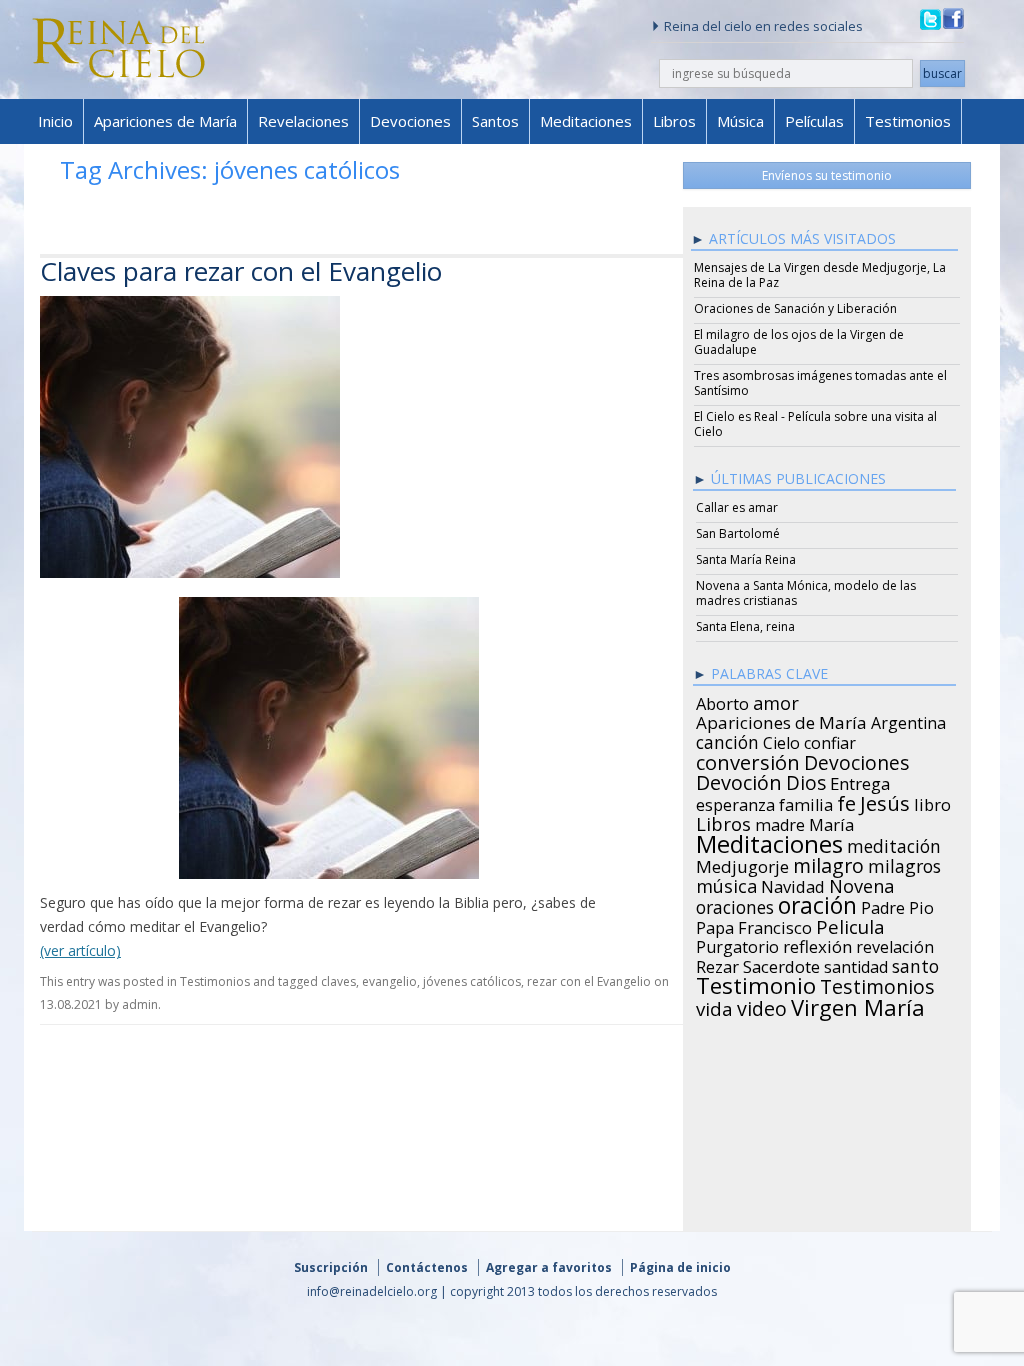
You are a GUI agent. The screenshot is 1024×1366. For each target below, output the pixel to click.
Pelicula (850, 924)
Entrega (860, 781)
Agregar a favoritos (549, 1267)
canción (727, 739)
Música (740, 121)
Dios (806, 780)
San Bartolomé (738, 533)
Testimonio (756, 983)
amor (776, 700)
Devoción (739, 780)
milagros (904, 863)
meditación (894, 843)
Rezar (717, 964)
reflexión (817, 944)
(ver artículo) (80, 950)
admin (140, 1004)
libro (932, 802)
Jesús (885, 800)
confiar (830, 740)
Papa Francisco (754, 925)
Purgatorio (737, 944)
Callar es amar (737, 507)
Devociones (410, 121)
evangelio (389, 981)
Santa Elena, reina (745, 626)
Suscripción (331, 1267)
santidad (856, 964)
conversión (748, 759)
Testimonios (908, 121)
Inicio (55, 121)
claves (338, 981)
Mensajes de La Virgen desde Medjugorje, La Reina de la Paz (820, 275)
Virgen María (858, 1004)
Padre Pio (897, 905)
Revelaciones (303, 121)
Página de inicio (680, 1267)
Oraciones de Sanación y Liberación (795, 308)
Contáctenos (427, 1267)
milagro (828, 863)
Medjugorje (742, 864)
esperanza (735, 802)
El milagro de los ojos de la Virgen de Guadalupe (799, 342)
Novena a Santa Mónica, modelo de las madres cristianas (806, 593)
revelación (895, 944)
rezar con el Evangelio (589, 981)
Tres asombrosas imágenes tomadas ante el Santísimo (820, 383)
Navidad (793, 884)
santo (915, 963)
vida (714, 1006)
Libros (674, 121)
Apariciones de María (165, 121)
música (726, 883)
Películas (814, 121)
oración (817, 903)
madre (780, 822)
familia (806, 802)
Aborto (722, 701)
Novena (861, 883)
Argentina (908, 720)
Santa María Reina (746, 559)
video (762, 1006)
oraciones (735, 904)
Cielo (781, 740)
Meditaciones (586, 121)
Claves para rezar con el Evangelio (241, 271)
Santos (495, 121)
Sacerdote (781, 964)
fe (846, 801)
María (831, 822)
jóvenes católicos (472, 981)
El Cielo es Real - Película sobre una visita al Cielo (815, 424)
